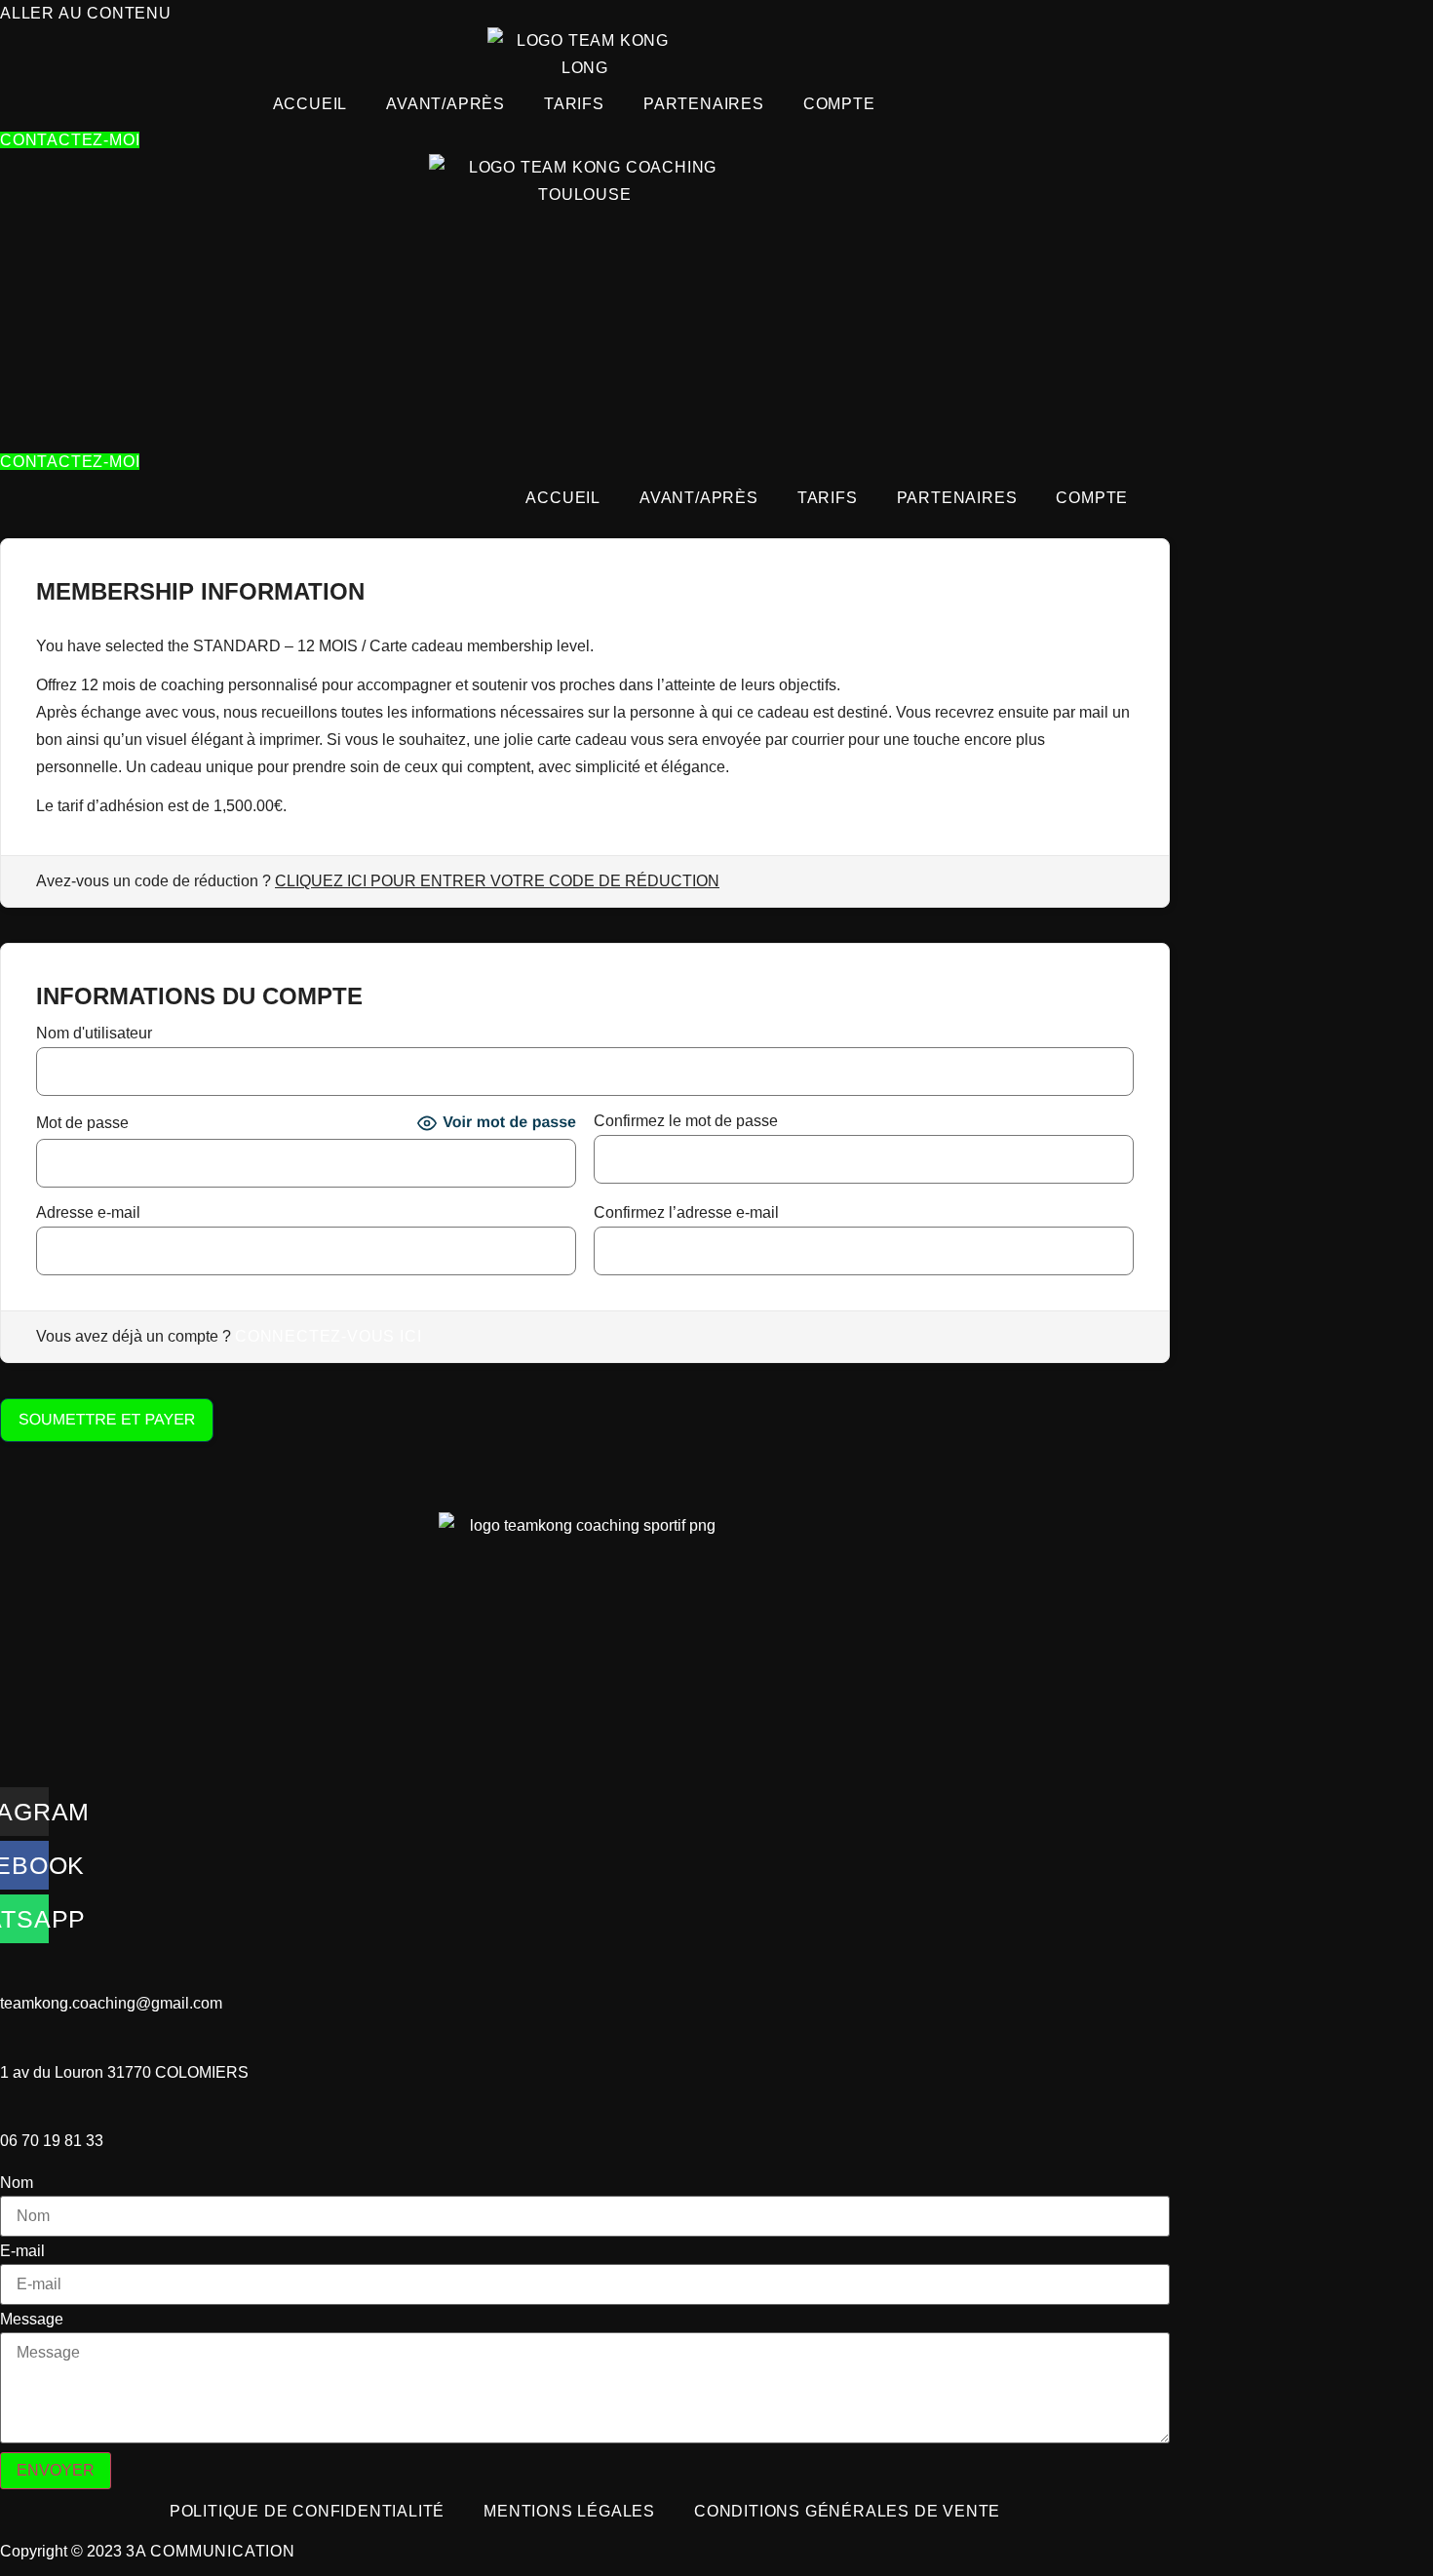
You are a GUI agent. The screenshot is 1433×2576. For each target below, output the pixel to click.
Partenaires (704, 104)
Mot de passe (82, 1123)
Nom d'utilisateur (94, 1034)
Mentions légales (569, 2511)
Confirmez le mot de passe (686, 1121)
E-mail (22, 2251)
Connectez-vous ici (328, 1336)
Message (32, 2320)
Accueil (310, 104)
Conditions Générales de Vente (847, 2511)
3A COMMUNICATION (211, 2551)
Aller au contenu (86, 13)
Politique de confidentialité (307, 2511)
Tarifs (574, 104)
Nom (17, 2183)
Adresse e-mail (88, 1213)
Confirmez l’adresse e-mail (686, 1213)
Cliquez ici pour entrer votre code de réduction (497, 881)
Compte (839, 104)
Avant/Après (445, 104)
